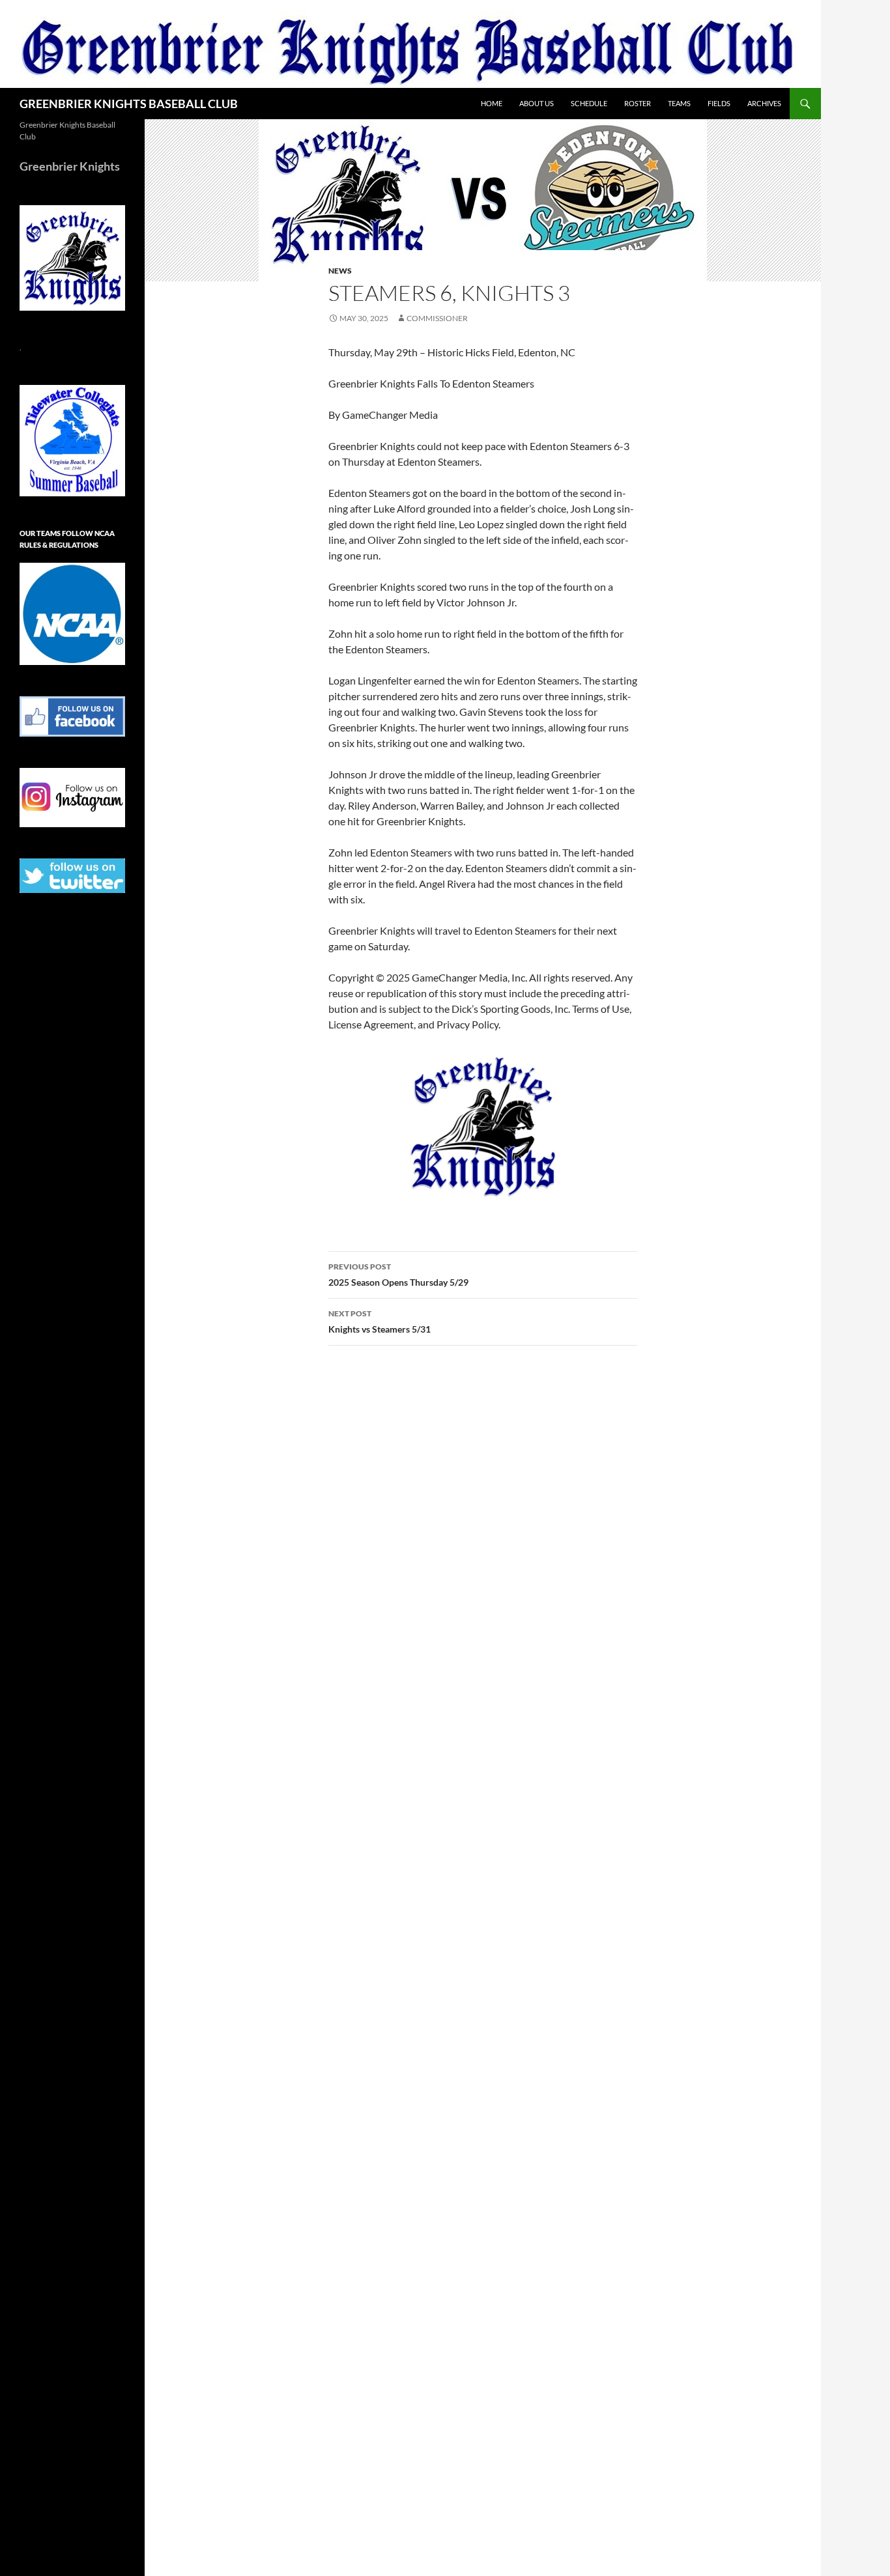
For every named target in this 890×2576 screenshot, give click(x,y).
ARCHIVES (764, 103)
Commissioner (437, 318)
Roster (638, 103)
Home (492, 103)
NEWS (340, 271)
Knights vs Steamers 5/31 (380, 1322)
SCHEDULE (589, 103)
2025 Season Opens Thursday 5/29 (398, 1275)
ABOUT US (537, 103)
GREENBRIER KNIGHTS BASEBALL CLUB (129, 104)
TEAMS (679, 103)
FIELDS (719, 103)
